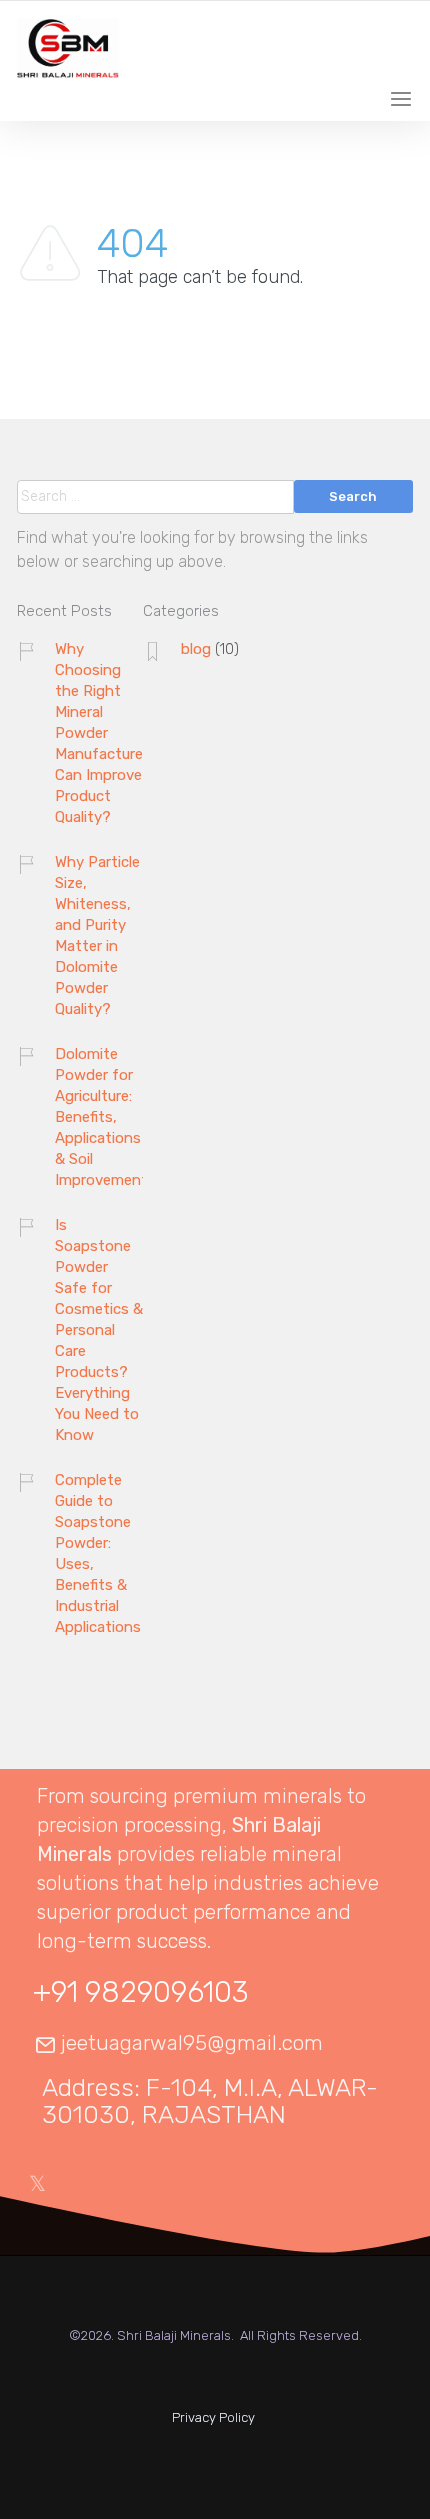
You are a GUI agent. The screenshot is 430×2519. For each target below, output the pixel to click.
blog (196, 649)
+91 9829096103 (140, 1992)
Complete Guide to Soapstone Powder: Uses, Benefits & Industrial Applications (98, 1553)
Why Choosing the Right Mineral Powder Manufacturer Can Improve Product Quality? (101, 733)
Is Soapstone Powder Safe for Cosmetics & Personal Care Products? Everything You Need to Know (99, 1330)
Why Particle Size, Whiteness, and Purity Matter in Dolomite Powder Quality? (97, 935)
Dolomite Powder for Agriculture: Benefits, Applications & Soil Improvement (101, 1117)
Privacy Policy (213, 2417)
